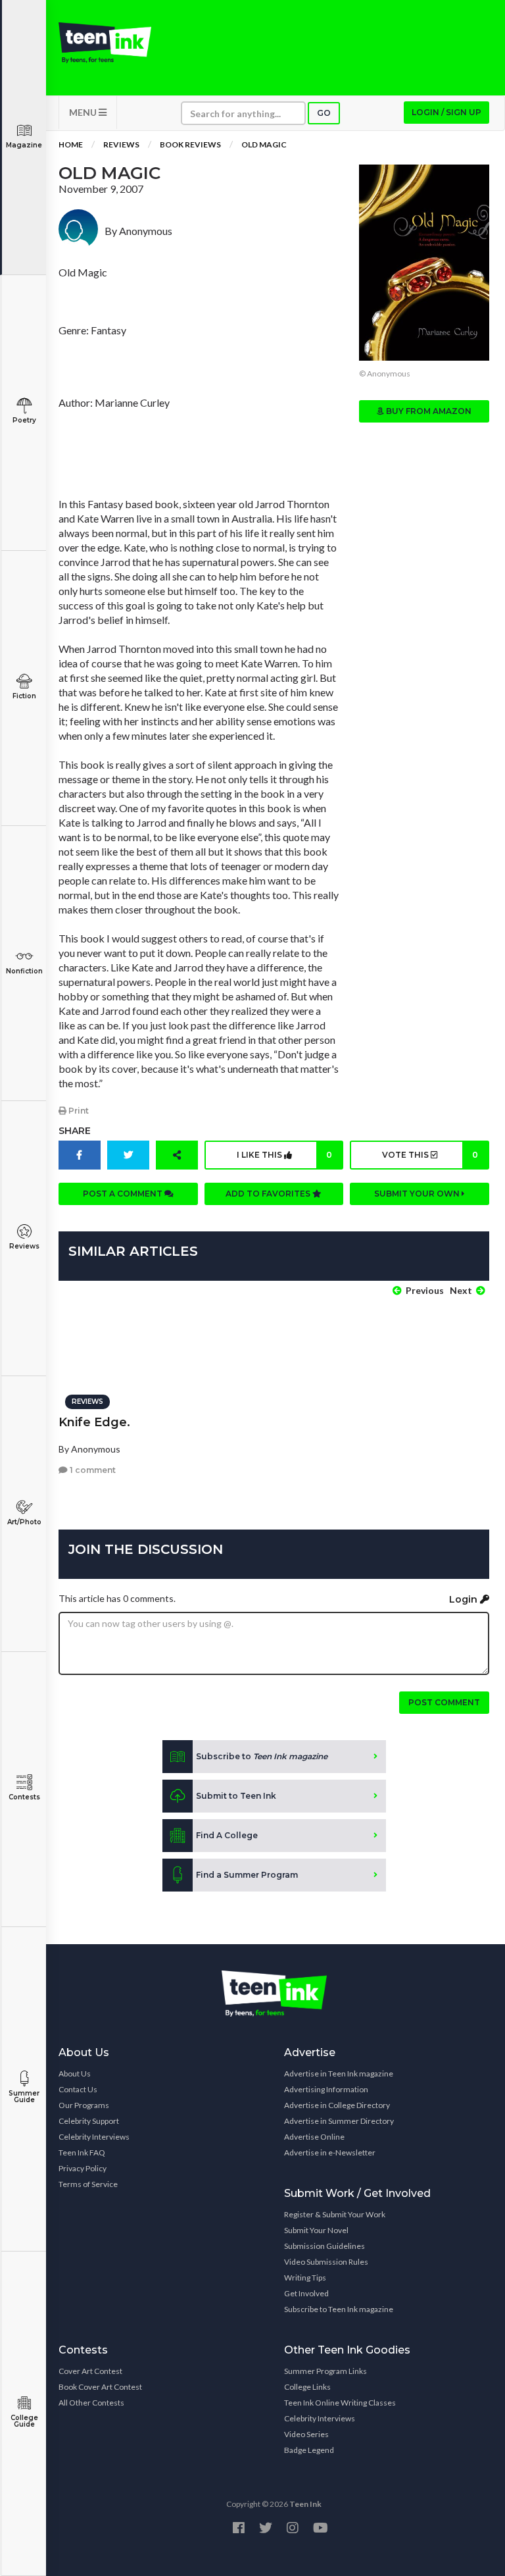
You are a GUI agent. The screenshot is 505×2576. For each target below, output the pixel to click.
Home (71, 144)
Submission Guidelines (325, 2246)
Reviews (24, 1246)
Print (78, 1111)
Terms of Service (88, 2184)
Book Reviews (190, 144)
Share (75, 1131)
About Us (75, 2074)
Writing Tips (305, 2278)
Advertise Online (314, 2137)
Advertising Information (326, 2089)
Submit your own (418, 1194)
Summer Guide (24, 2097)
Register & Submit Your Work (335, 2214)
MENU (84, 112)
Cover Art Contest (90, 2371)
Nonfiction (24, 971)
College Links (307, 2387)
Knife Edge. (94, 1422)
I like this (284, 1155)
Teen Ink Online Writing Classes (340, 2403)
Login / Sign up (446, 112)
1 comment (92, 1470)
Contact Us (78, 2089)
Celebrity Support (89, 2121)
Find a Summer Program (247, 1875)
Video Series (306, 2434)
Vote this (430, 1155)
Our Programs (84, 2105)
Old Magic (264, 144)
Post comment (444, 1702)
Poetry (24, 420)
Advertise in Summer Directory (339, 2121)
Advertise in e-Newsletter (330, 2152)
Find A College (227, 1835)
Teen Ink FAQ (82, 2152)
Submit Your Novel (316, 2230)
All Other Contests (91, 2403)
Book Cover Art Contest (100, 2387)
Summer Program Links (325, 2371)
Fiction (24, 696)
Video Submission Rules (326, 2262)
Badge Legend (309, 2450)
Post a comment (124, 1194)
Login (465, 1599)
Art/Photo (24, 1522)
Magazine (24, 145)
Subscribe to (262, 1756)
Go (324, 113)
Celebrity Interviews (94, 2137)
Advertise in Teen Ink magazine (339, 2074)
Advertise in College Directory (337, 2105)
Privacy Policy (83, 2168)
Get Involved (306, 2293)
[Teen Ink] (105, 43)
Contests (24, 1797)
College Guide (24, 2421)
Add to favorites (269, 1194)
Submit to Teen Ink (236, 1796)
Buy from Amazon (428, 411)
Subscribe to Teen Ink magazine (339, 2309)
